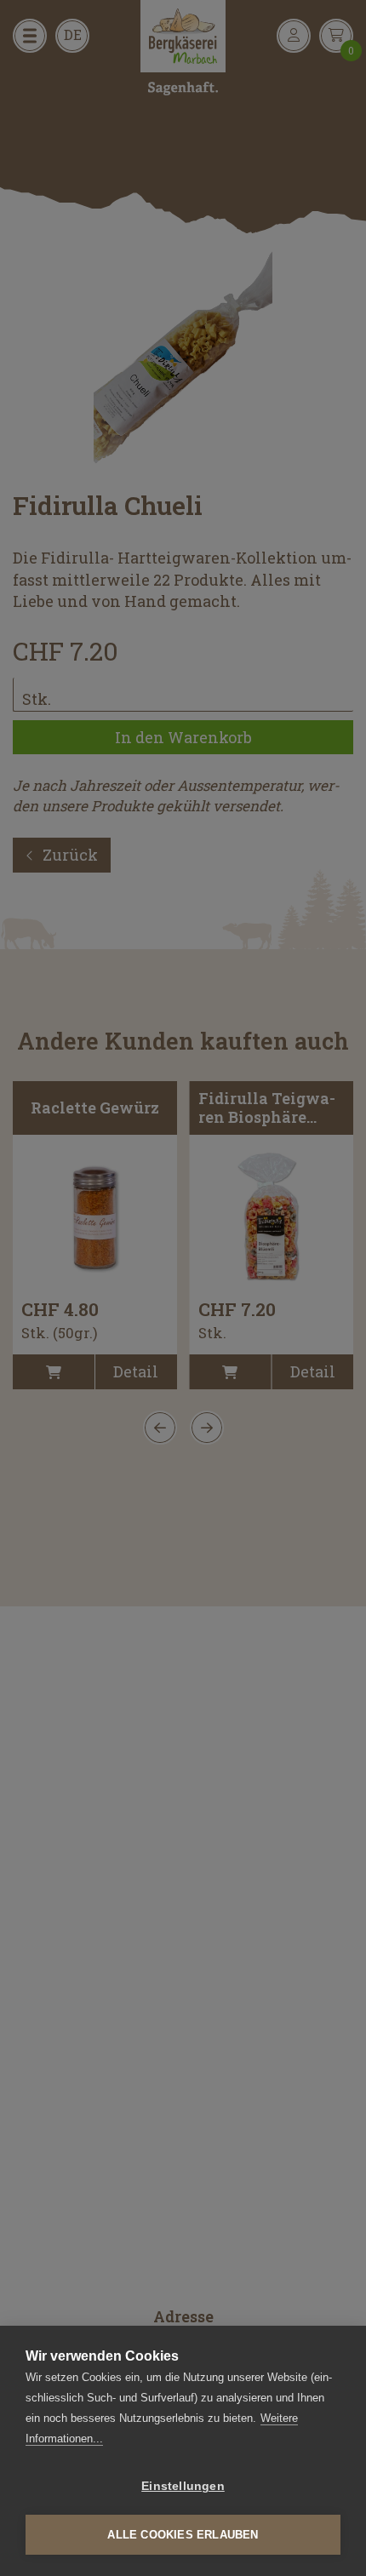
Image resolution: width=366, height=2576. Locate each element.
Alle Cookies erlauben (183, 2535)
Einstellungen (183, 2486)
